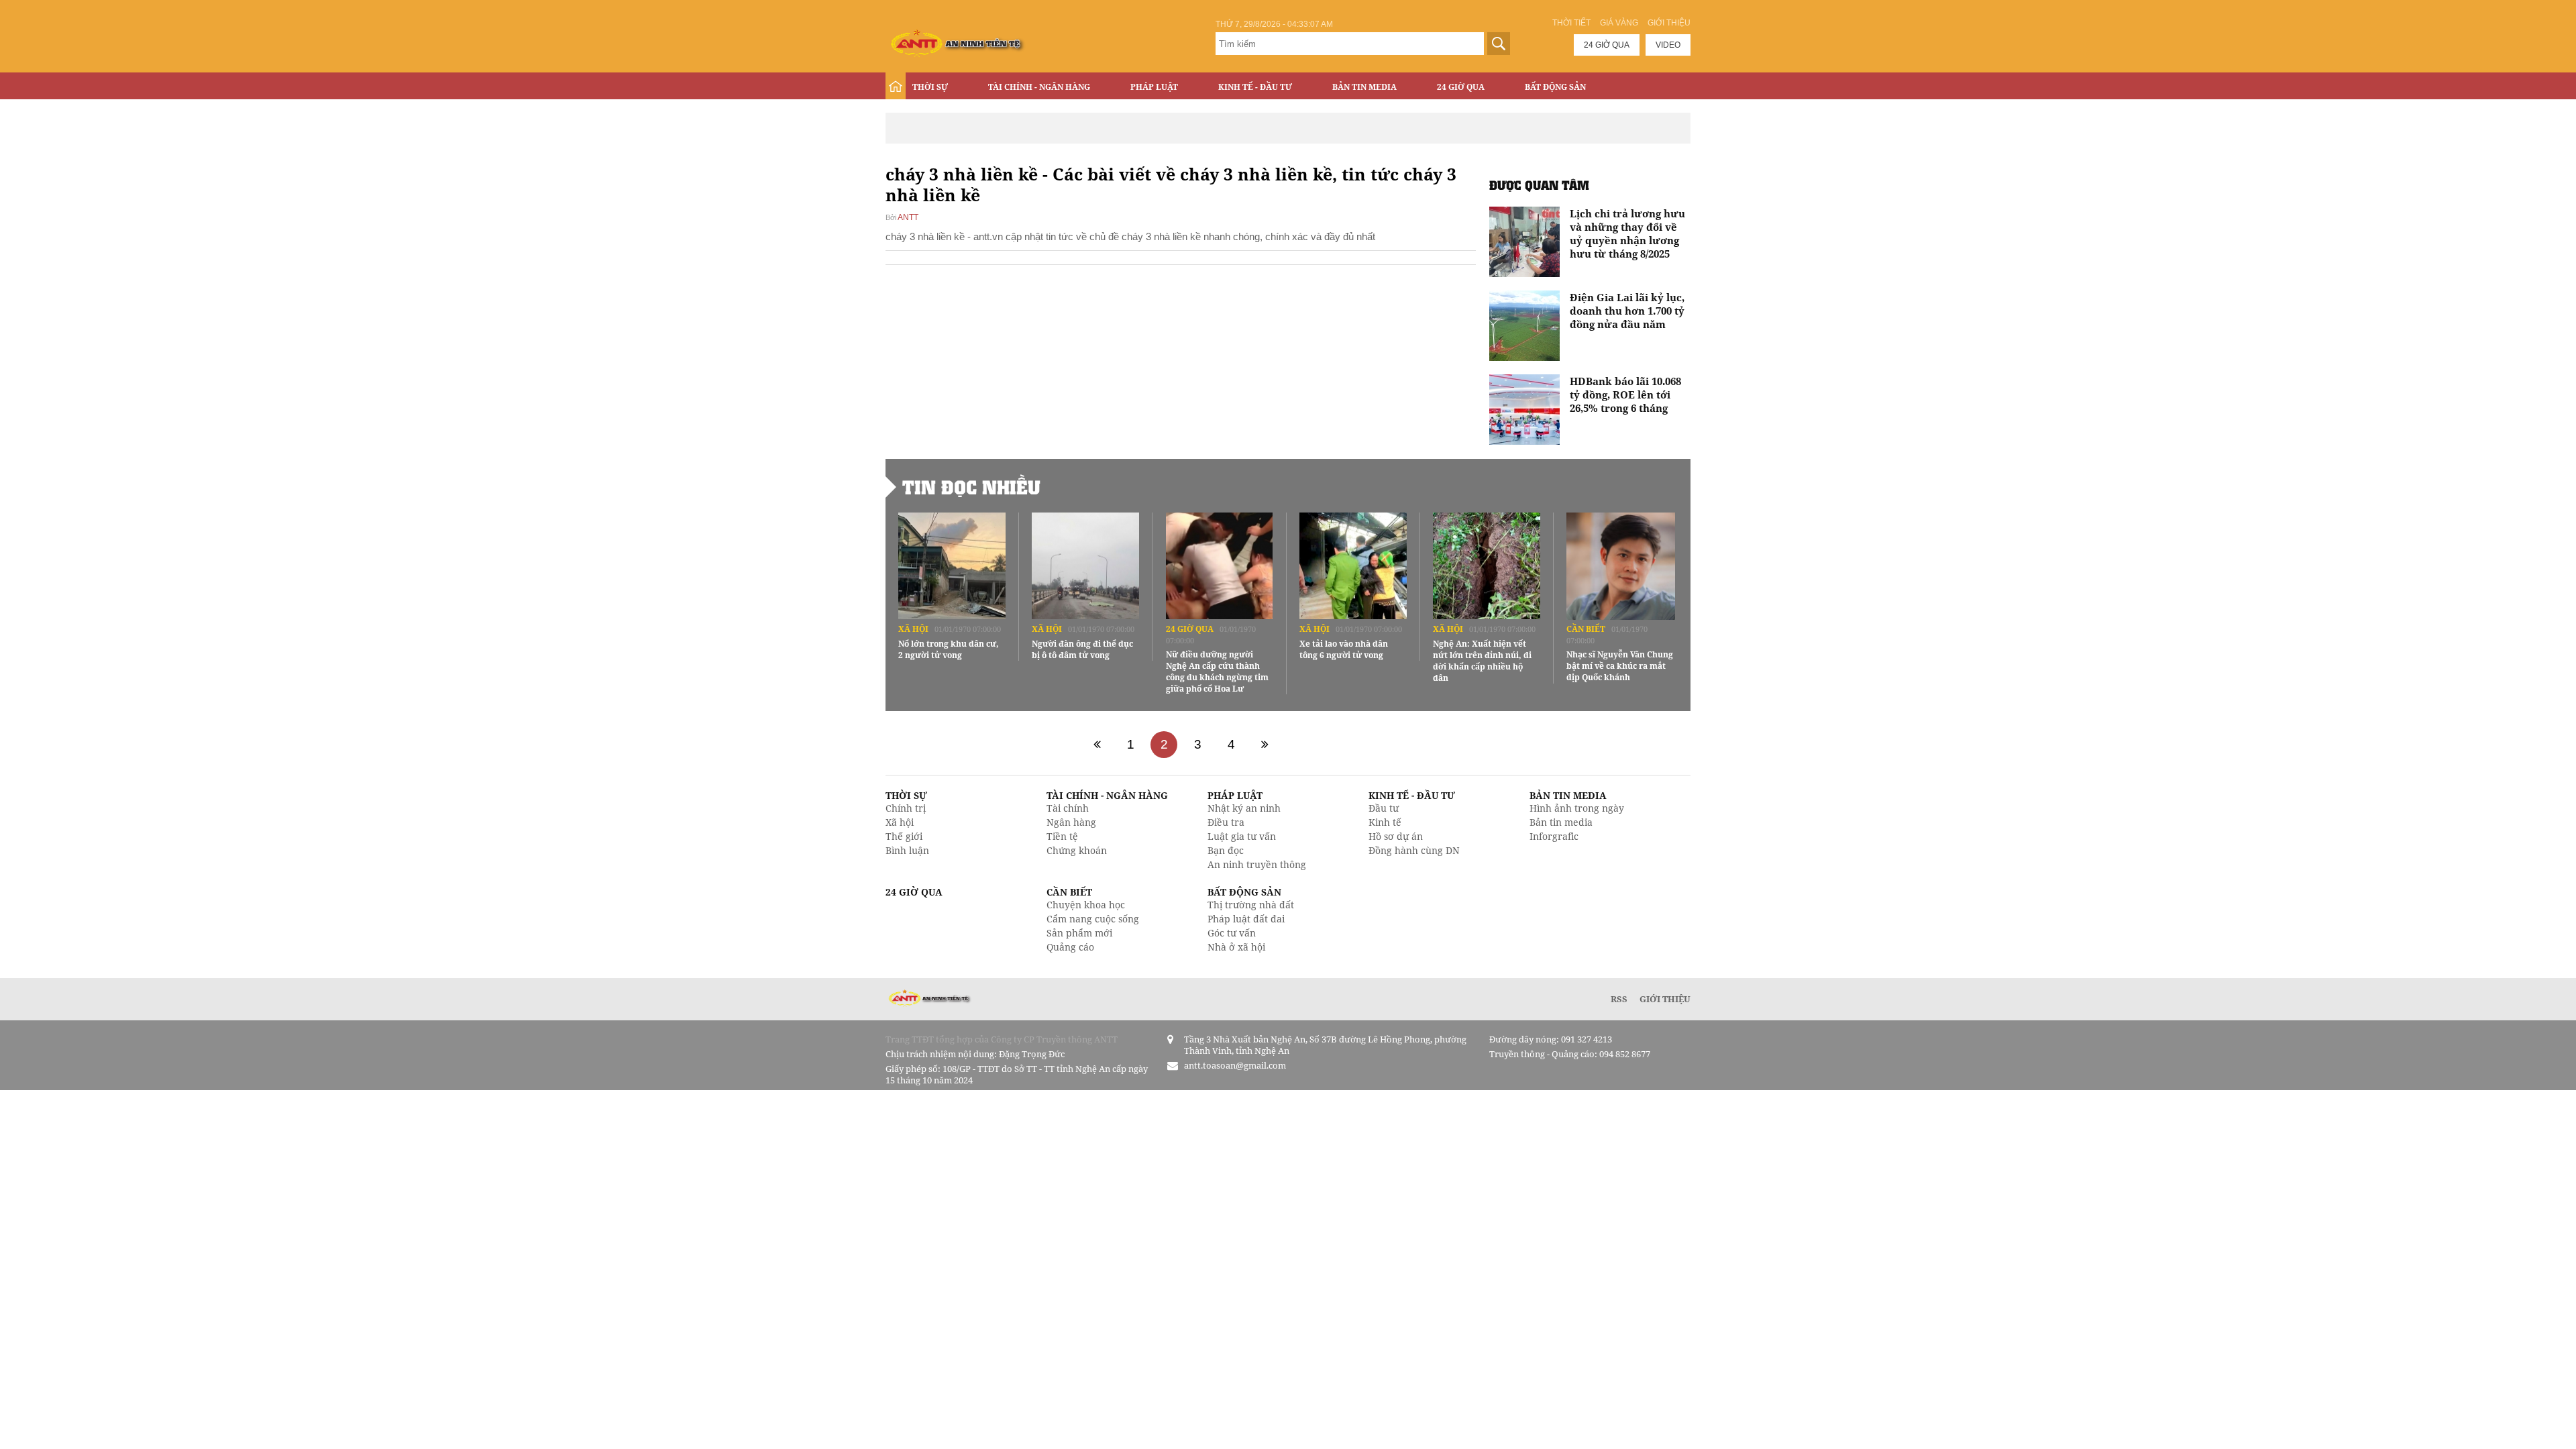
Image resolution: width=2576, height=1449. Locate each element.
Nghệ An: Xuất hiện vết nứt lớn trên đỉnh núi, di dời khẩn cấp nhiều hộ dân (1482, 661)
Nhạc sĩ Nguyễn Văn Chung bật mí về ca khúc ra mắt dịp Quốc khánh (1620, 666)
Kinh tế (1385, 822)
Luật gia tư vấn (1242, 836)
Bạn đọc (1226, 850)
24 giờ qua (1607, 45)
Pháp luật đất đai (1246, 919)
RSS (1619, 999)
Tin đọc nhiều (971, 487)
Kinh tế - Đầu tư (1255, 87)
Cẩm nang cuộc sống (1093, 919)
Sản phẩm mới (1079, 933)
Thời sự (930, 87)
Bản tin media (1561, 822)
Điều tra (1226, 822)
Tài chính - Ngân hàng (1039, 87)
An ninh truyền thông (1257, 864)
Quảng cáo (1070, 947)
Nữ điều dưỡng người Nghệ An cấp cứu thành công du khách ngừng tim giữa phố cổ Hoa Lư (1217, 672)
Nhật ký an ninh (1244, 808)
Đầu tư (1384, 808)
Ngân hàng (1071, 822)
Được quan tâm (1539, 185)
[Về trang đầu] (1097, 745)
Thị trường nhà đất (1251, 905)
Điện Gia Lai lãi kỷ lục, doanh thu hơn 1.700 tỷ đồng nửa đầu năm (1627, 311)
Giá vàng (1619, 23)
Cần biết (1586, 629)
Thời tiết (1571, 23)
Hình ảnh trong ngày (1577, 808)
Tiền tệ (1062, 836)
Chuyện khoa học (1086, 905)
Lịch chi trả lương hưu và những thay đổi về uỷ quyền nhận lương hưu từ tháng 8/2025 (1627, 233)
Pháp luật (1154, 87)
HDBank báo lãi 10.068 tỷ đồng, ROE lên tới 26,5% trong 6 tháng (1625, 394)
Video (1668, 45)
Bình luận (907, 850)
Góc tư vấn (1232, 933)
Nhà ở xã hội (1236, 947)
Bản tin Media (1364, 87)
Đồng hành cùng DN (1414, 850)
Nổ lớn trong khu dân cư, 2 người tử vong (949, 649)
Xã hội (913, 629)
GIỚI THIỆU (1665, 999)
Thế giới (904, 836)
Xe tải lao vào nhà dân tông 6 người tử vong (1344, 649)
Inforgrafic (1554, 836)
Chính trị (906, 808)
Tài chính (1068, 808)
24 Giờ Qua (1461, 87)
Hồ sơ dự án (1396, 836)
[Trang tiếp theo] (1265, 745)
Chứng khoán (1077, 850)
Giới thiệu (1669, 23)
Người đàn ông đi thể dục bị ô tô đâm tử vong (1082, 649)
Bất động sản (1555, 87)
